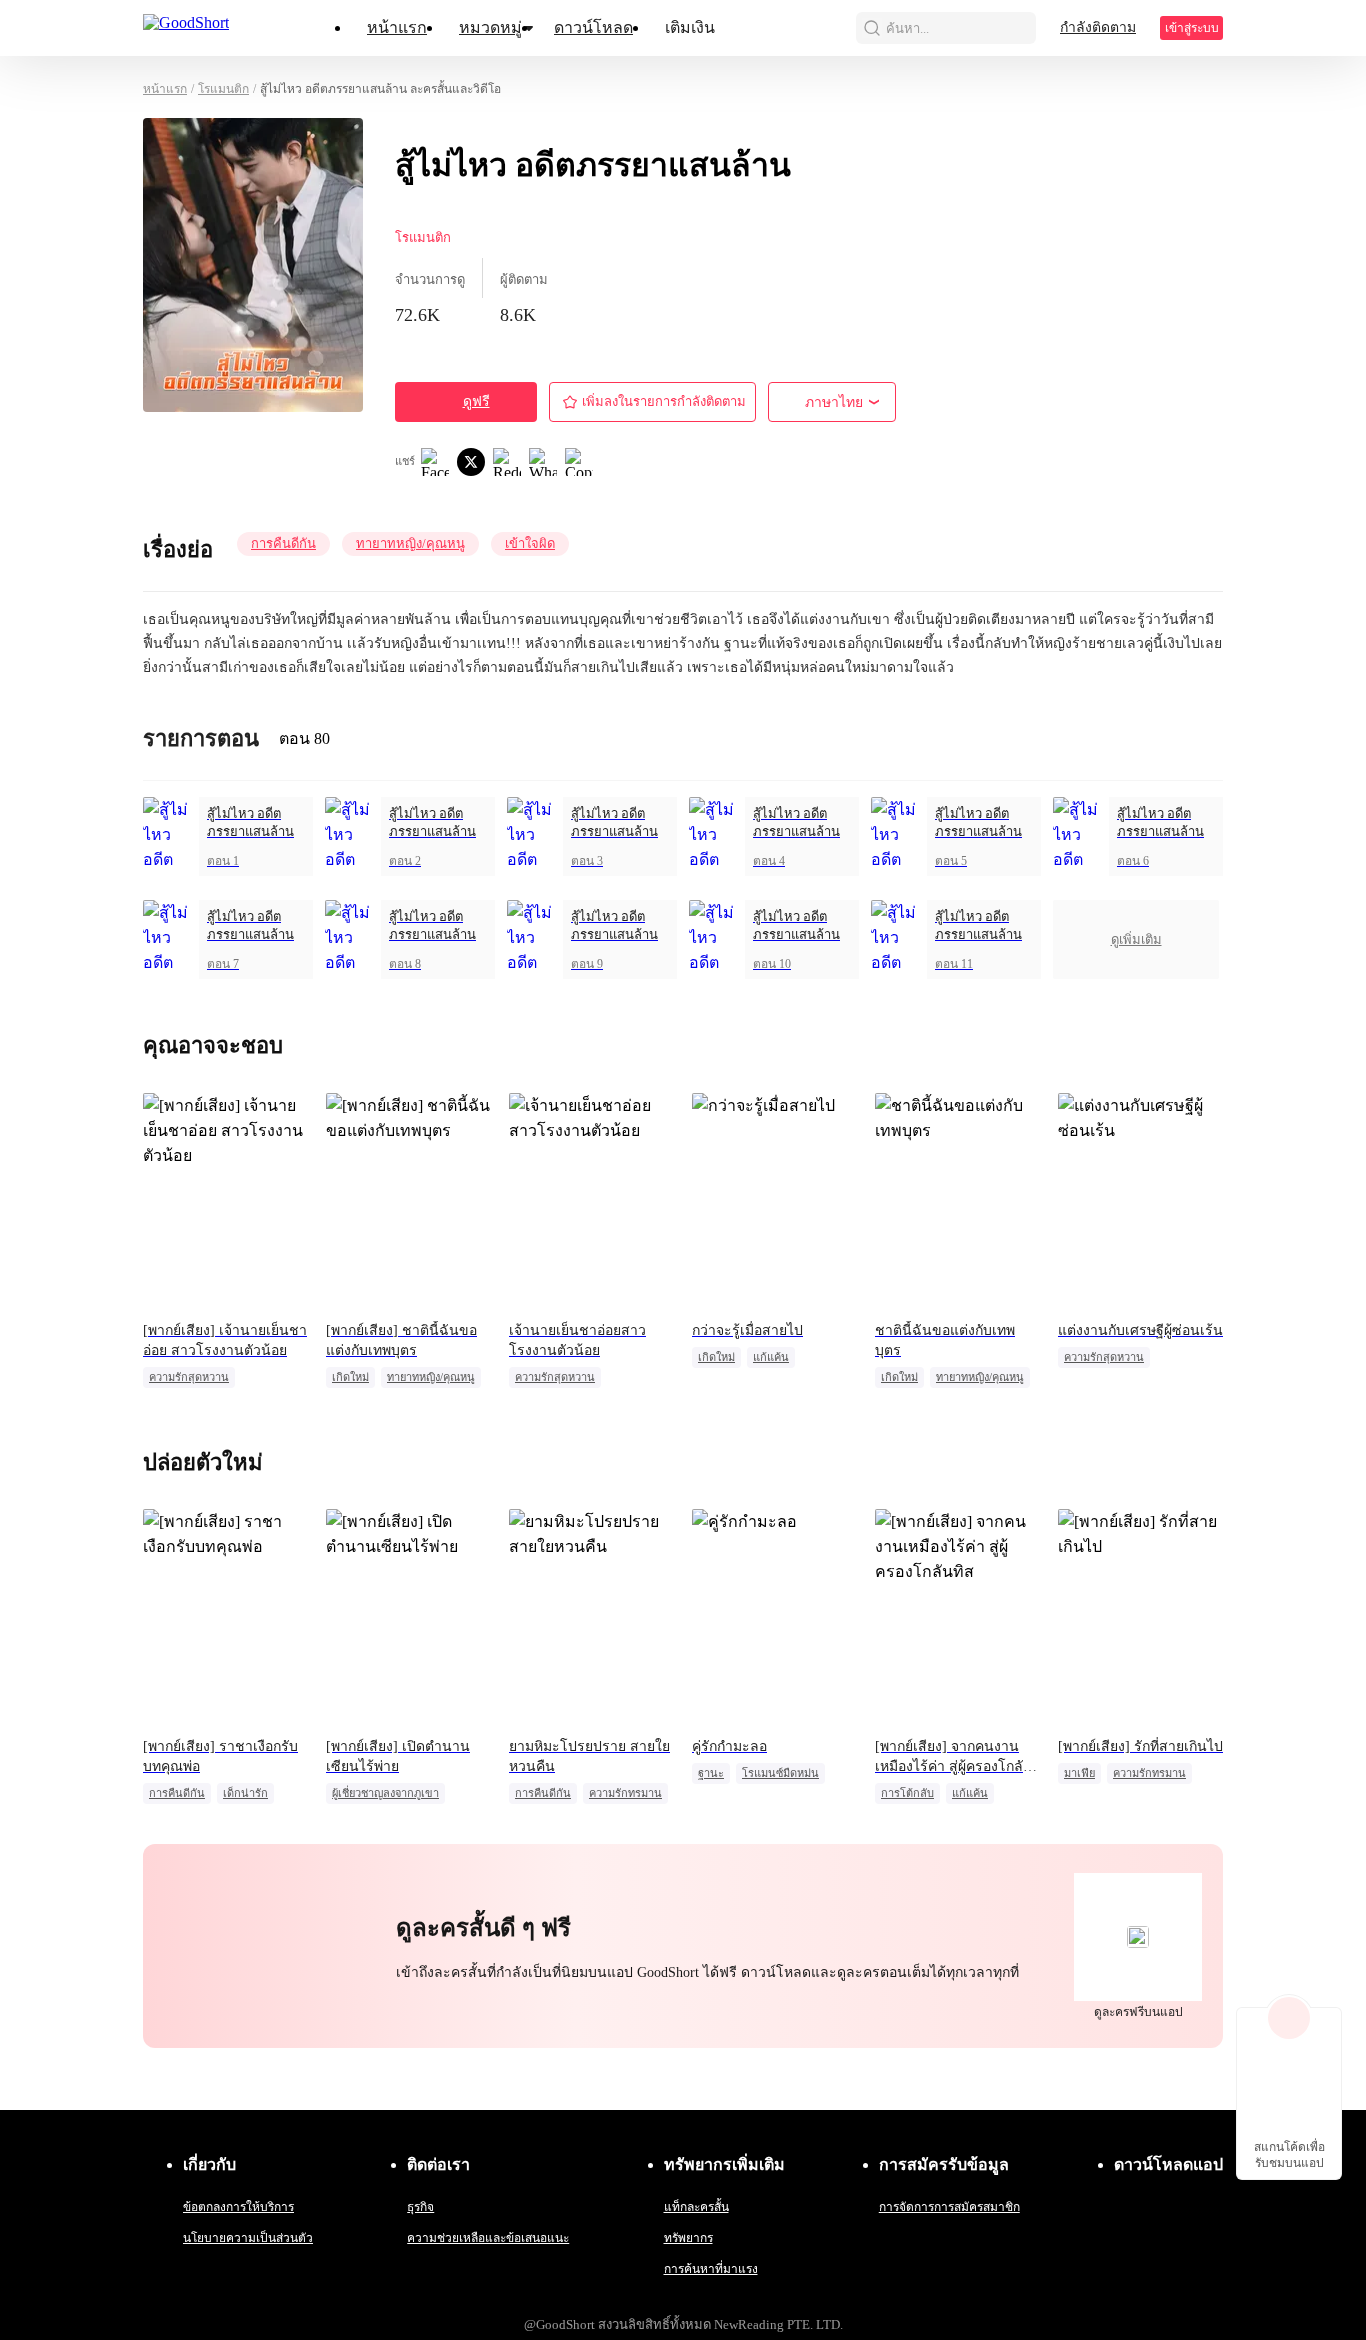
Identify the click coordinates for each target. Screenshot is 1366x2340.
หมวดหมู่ (490, 27)
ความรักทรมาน (625, 1793)
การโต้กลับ (907, 1793)
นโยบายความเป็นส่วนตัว (248, 2238)
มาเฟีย (1079, 1773)
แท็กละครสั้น (696, 2207)
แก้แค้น (771, 1357)
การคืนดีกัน (283, 543)
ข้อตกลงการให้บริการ (238, 2207)
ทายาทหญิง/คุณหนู (410, 543)
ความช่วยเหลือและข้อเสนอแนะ (488, 2238)
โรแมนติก (223, 89)
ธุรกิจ (420, 2207)
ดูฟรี (476, 401)
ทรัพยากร (688, 2238)
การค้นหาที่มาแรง (711, 2269)
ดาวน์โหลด (593, 27)
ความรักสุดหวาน (189, 1377)
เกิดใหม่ (350, 1377)
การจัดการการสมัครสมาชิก (949, 2207)
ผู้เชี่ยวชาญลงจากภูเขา (385, 1793)
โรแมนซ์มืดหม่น (780, 1773)
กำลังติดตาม (1098, 27)
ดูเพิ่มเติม (1136, 939)
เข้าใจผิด (530, 543)
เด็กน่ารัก (245, 1793)
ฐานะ (711, 1773)
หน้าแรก (397, 27)
